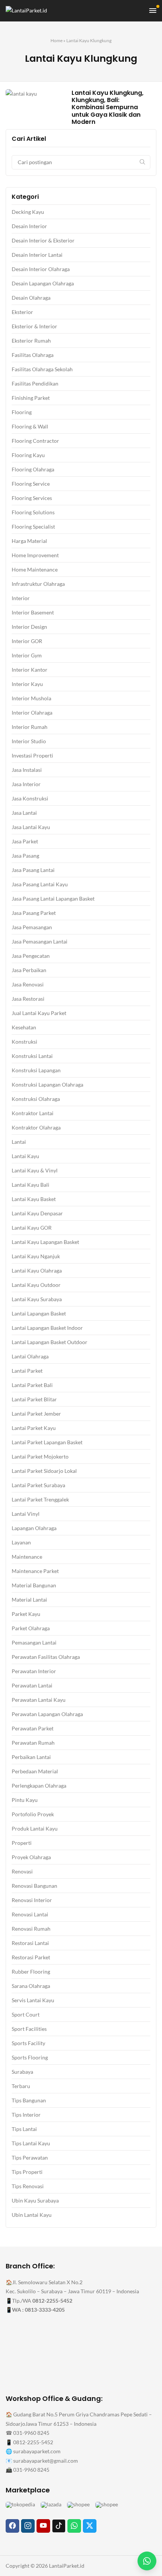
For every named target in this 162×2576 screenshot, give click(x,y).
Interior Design (29, 627)
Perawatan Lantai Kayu (39, 1700)
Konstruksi (24, 1042)
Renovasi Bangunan (34, 1886)
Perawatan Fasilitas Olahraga (46, 1657)
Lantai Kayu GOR (32, 1228)
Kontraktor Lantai (33, 1113)
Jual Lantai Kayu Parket (39, 1013)
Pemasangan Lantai (34, 1642)
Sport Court (26, 2014)
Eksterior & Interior (34, 326)
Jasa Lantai (24, 813)
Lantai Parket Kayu (34, 1428)
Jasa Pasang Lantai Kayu (40, 884)
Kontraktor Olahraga (36, 1127)
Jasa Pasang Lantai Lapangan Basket (53, 899)
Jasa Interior (26, 784)
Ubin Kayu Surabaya (35, 2200)
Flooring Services (32, 498)
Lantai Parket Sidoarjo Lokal (44, 1471)
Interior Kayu (27, 684)
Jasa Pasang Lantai (33, 870)
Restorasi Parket (31, 1957)
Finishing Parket (31, 398)
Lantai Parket (27, 1371)
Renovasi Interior (32, 1900)
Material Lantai (29, 1600)
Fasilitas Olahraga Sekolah (42, 369)
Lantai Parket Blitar (34, 1399)
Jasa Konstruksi (30, 798)
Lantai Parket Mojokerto (40, 1456)
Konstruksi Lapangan (36, 1070)
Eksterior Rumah (31, 341)
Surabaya (22, 2072)
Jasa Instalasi (27, 770)
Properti (22, 1843)
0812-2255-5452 (52, 2301)
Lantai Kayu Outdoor (36, 1285)
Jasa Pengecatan (31, 956)
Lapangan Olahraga (34, 1528)
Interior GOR (27, 641)
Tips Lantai (24, 2129)
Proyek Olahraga (31, 1857)
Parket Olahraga (31, 1628)
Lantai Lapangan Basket (39, 1313)
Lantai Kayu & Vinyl (35, 1170)
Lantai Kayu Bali (31, 1185)
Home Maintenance (35, 569)
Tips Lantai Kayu (31, 2143)
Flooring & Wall (30, 426)
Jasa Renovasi (28, 984)
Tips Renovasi (28, 2186)
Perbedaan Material (35, 1771)
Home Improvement (35, 555)
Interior (21, 598)
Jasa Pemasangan (32, 927)
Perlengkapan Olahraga (39, 1786)
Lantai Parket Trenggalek (40, 1499)
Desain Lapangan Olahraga (43, 283)
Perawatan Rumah (33, 1743)
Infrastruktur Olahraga (38, 584)
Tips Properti (27, 2172)
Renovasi (22, 1871)
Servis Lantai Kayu (33, 2000)
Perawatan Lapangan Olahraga (47, 1714)
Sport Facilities (29, 2029)
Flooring (22, 412)
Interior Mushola (31, 698)
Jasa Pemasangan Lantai (40, 941)
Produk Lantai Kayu (35, 1828)
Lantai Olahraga (30, 1356)
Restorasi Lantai (30, 1943)
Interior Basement (33, 612)
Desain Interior (29, 226)
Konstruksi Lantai (32, 1056)
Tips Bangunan (29, 2100)
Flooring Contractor (35, 441)
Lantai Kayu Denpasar (37, 1213)
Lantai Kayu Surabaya (37, 1299)
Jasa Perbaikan (29, 970)
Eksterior (22, 312)
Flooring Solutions (33, 512)
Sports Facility (28, 2043)
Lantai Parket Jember (36, 1414)
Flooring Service (31, 484)
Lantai (19, 1142)
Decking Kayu (28, 212)
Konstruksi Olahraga (36, 1099)
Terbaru (21, 2086)
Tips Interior (26, 2115)
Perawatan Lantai (32, 1685)
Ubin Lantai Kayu (32, 2215)
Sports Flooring (30, 2057)
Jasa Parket (25, 841)
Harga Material (29, 541)
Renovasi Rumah (31, 1929)
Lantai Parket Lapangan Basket (47, 1442)
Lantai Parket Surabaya (38, 1485)
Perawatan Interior (34, 1671)
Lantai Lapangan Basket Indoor (47, 1328)
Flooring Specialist (33, 527)
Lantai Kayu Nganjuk (36, 1256)
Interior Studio (29, 741)
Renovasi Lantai (30, 1914)
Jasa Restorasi (28, 999)
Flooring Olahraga (33, 469)
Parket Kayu (26, 1614)
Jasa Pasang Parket (34, 913)
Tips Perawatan (30, 2158)
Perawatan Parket (33, 1728)
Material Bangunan (34, 1585)
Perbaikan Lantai (31, 1757)
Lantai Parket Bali (32, 1385)
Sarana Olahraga (31, 1986)
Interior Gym (27, 655)
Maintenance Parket (35, 1571)
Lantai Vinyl (26, 1514)
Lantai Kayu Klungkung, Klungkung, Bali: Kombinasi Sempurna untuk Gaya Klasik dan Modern (108, 107)
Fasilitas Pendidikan (35, 383)
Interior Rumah (30, 727)
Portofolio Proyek (33, 1814)
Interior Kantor (30, 670)
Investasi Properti (32, 755)
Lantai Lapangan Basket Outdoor (50, 1342)
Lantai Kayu (25, 1156)
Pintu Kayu (25, 1800)
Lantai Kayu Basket (34, 1199)
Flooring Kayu (28, 455)
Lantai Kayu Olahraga (37, 1270)
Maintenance (27, 1557)
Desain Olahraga (31, 298)
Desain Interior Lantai (37, 255)
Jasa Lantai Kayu (31, 827)
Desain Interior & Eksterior (43, 240)
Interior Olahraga (32, 713)
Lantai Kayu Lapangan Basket (45, 1242)
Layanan (21, 1542)
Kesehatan (24, 1027)
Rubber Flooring (31, 1972)
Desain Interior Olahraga (41, 269)
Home (57, 40)
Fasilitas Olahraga (33, 355)
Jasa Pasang (25, 856)
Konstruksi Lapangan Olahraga (47, 1085)
